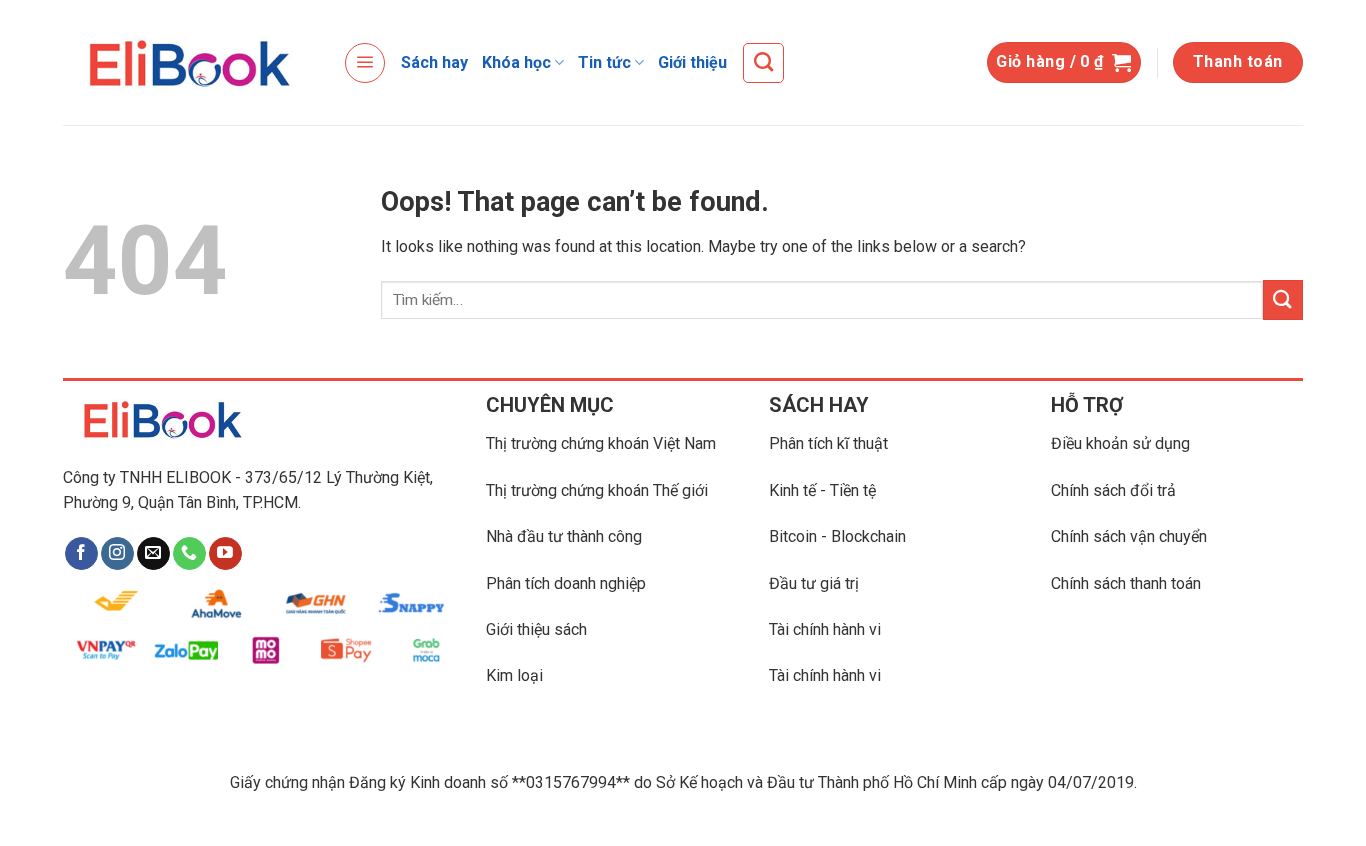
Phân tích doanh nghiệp (566, 583)
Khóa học (516, 62)
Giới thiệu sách (536, 629)
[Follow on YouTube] (225, 554)
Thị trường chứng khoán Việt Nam (601, 443)
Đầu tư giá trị (814, 583)
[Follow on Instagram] (117, 554)
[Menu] (365, 63)
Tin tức (604, 62)
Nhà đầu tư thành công (564, 536)
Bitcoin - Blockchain (837, 536)
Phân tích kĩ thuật (828, 443)
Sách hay (434, 62)
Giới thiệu (692, 62)
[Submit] (1283, 299)
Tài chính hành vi (825, 629)
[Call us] (189, 554)
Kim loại (514, 675)
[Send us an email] (153, 554)
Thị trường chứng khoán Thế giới (597, 490)
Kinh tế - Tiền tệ (822, 490)
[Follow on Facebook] (81, 554)
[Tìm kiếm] (763, 63)
